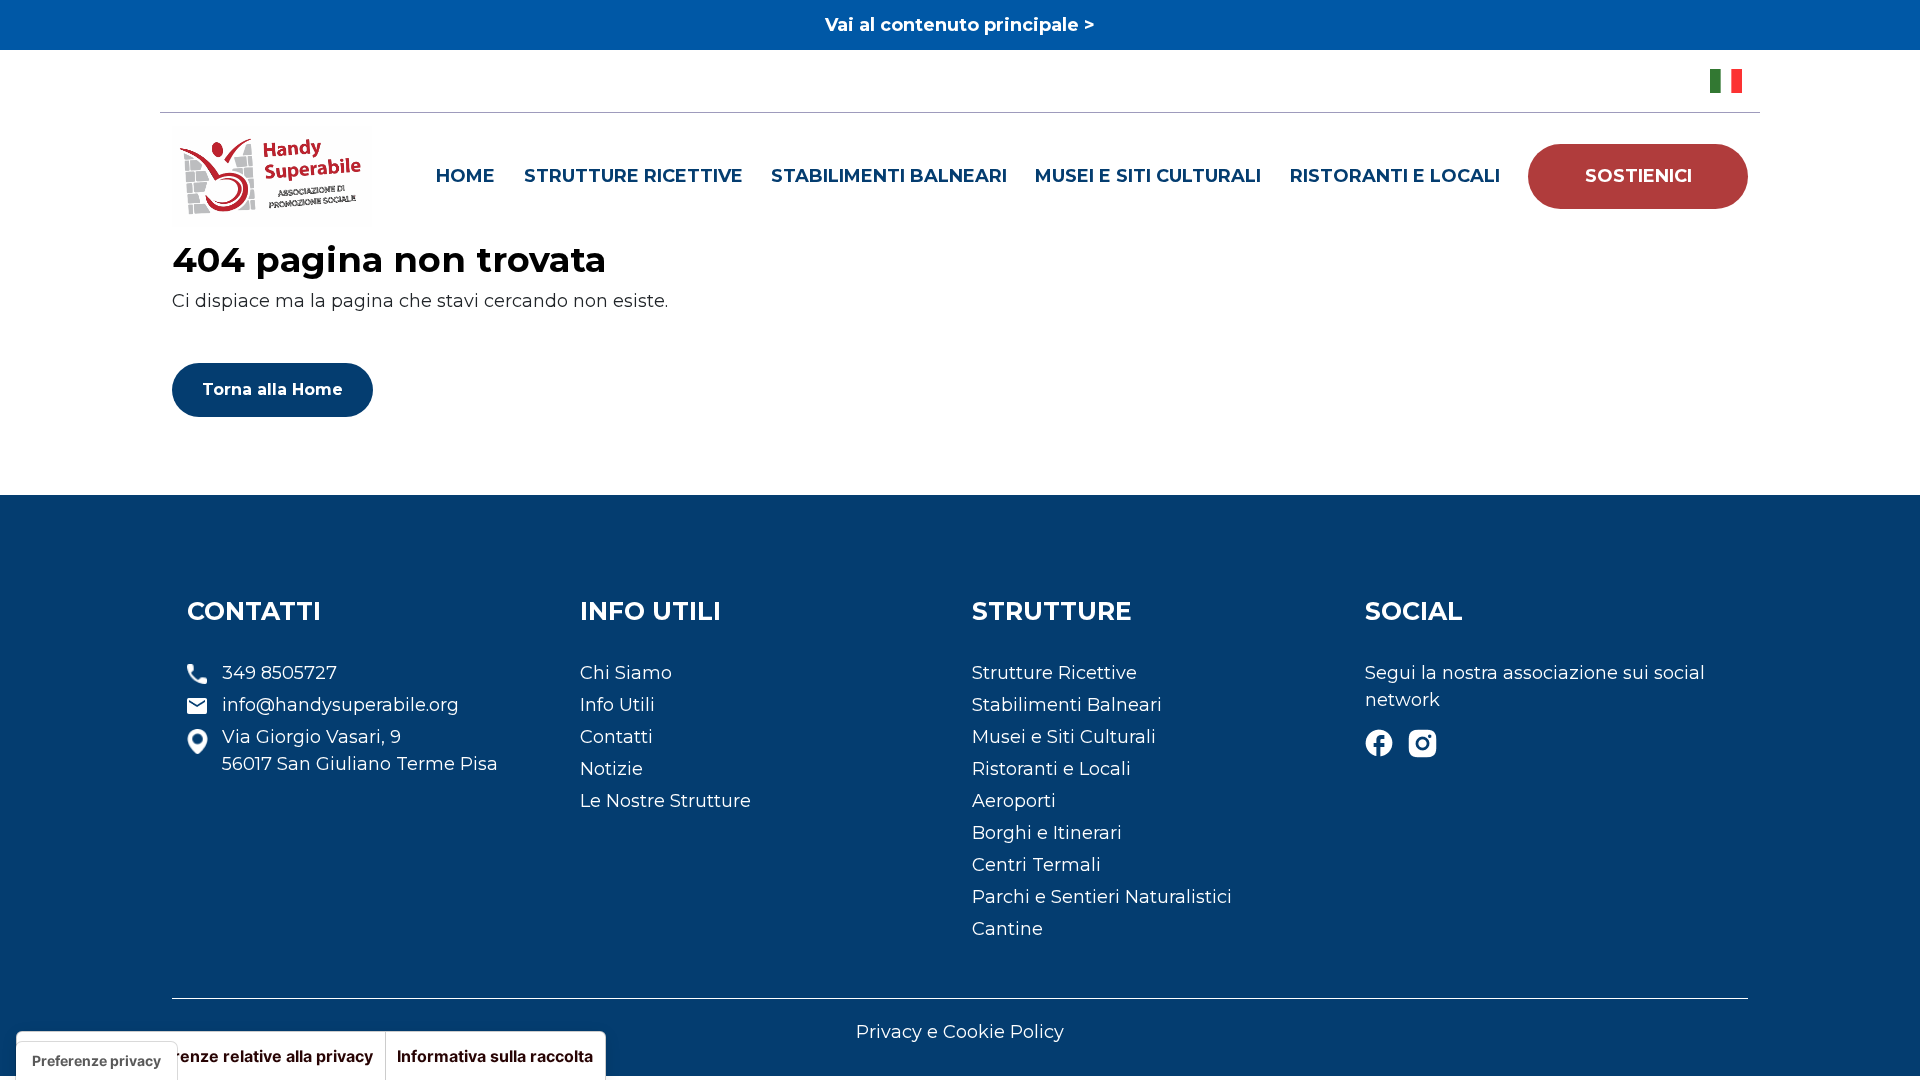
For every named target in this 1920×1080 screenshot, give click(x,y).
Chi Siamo (626, 673)
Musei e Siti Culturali (1148, 176)
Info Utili (617, 705)
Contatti (616, 737)
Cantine (1007, 929)
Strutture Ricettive (633, 176)
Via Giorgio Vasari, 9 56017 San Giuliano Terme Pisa (360, 750)
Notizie (611, 769)
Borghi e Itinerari (1047, 833)
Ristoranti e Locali (1395, 176)
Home (465, 176)
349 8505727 (279, 673)
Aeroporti (1014, 801)
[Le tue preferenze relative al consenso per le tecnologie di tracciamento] (96, 1061)
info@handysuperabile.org (340, 705)
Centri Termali (1036, 865)
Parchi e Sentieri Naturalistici (1102, 897)
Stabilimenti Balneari (889, 176)
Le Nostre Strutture (665, 801)
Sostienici (1638, 176)
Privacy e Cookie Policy (960, 1032)
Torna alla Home (272, 389)
